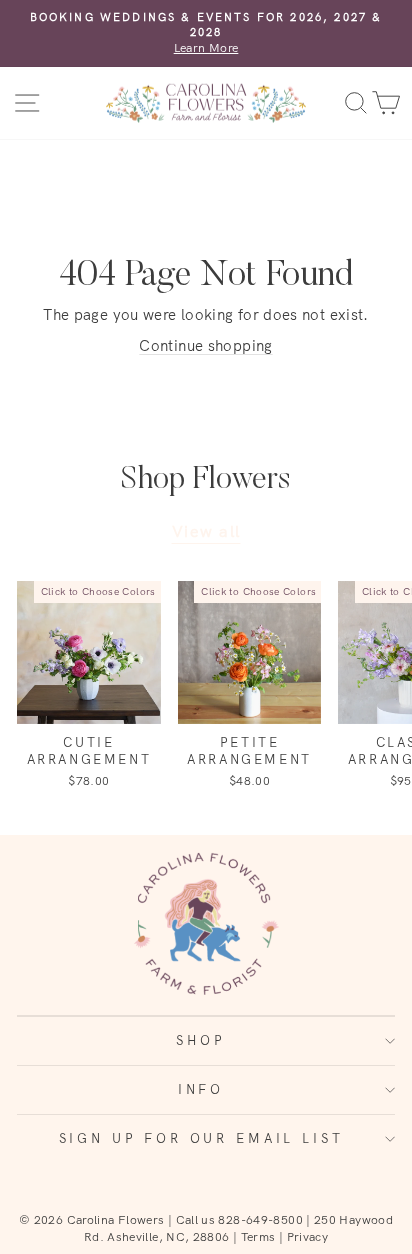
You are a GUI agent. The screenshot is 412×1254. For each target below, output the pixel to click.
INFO (201, 1089)
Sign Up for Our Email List (201, 1138)
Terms (258, 1236)
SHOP (201, 1040)
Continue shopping (205, 345)
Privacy (308, 1236)
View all (206, 531)
